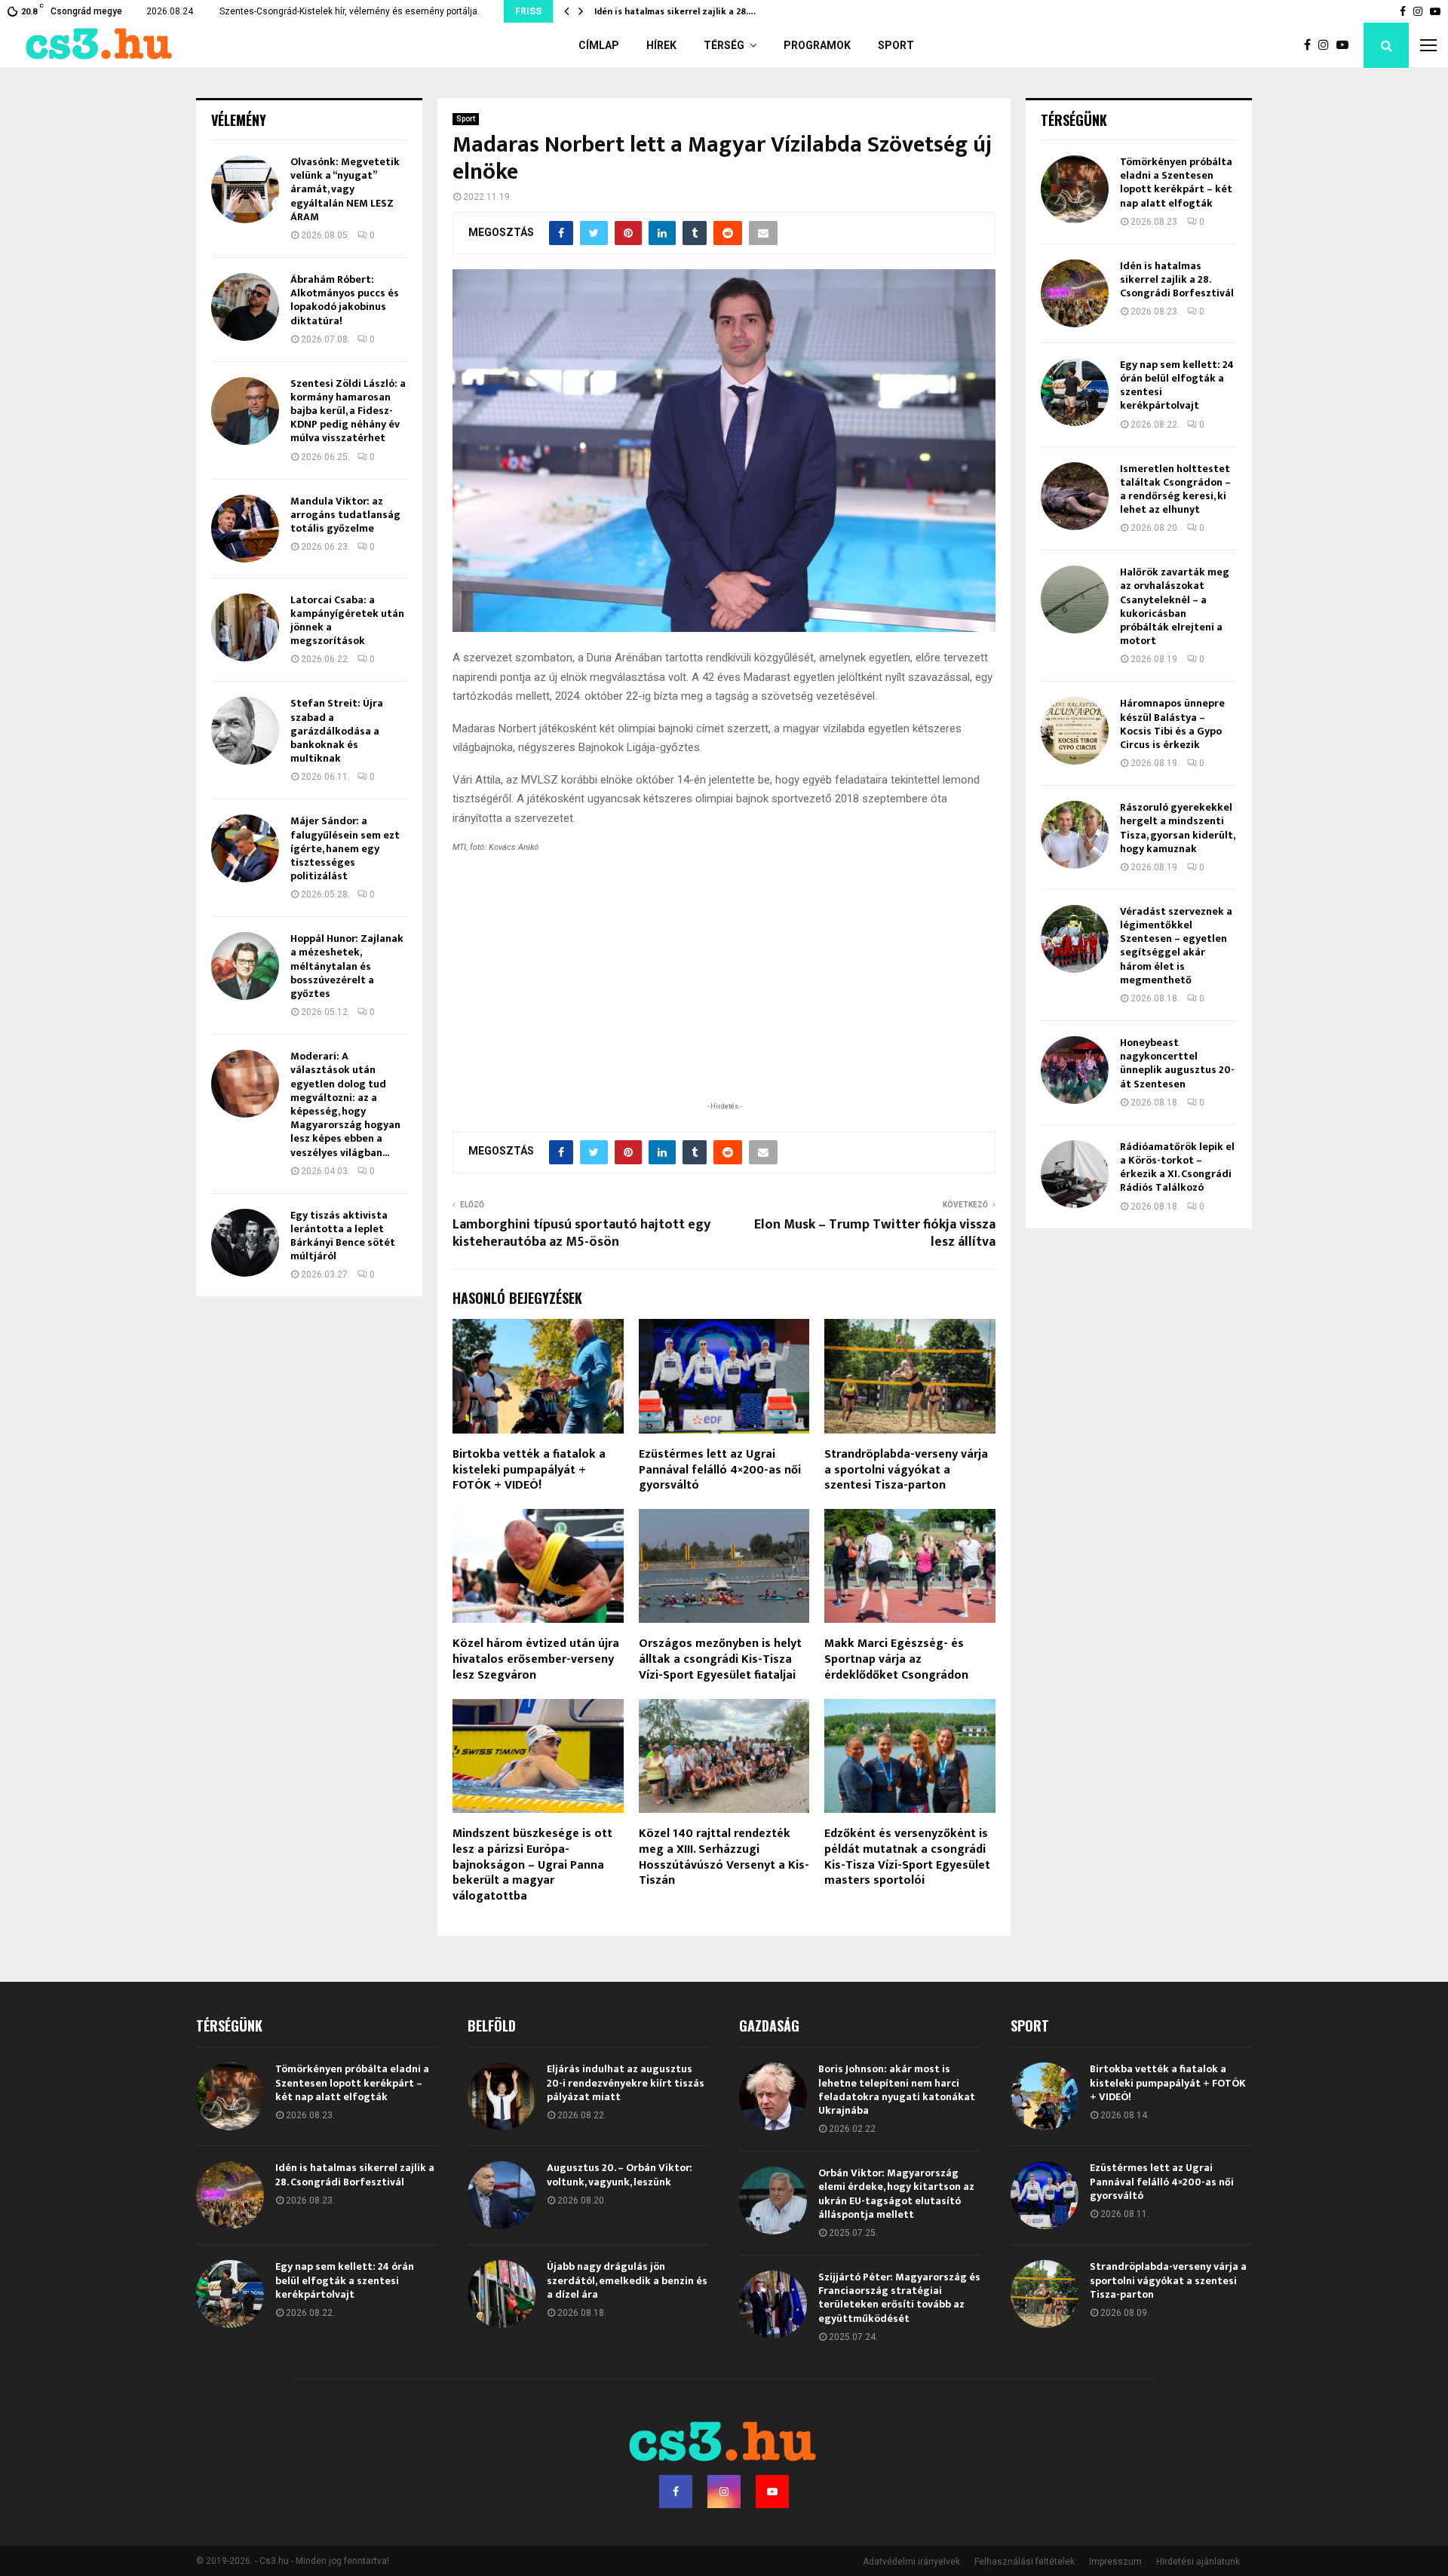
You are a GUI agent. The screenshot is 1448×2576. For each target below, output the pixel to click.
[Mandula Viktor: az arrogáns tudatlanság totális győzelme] (245, 529)
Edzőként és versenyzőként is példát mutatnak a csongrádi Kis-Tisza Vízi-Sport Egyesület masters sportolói (907, 1857)
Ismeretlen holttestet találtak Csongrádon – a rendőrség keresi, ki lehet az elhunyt (1175, 489)
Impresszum (1115, 2562)
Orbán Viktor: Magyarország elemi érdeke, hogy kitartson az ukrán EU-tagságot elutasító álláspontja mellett (896, 2194)
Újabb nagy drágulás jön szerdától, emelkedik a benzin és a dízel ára (627, 2280)
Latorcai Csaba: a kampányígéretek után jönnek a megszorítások (347, 621)
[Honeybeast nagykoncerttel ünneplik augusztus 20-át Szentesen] (1075, 1070)
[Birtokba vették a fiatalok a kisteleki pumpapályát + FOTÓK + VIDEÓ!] (1045, 2096)
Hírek (661, 45)
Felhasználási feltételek (1025, 2562)
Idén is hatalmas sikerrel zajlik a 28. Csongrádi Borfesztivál (1177, 279)
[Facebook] (1311, 45)
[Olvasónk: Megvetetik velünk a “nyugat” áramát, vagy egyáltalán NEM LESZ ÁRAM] (245, 189)
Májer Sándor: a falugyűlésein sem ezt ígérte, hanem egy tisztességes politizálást (345, 848)
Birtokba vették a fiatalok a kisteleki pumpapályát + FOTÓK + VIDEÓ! (529, 1470)
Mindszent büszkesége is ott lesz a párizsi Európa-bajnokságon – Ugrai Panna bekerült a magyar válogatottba (532, 1865)
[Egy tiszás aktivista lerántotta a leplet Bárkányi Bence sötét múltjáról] (245, 1243)
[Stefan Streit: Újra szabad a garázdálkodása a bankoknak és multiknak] (245, 731)
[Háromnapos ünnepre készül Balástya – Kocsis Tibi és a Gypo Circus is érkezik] (1075, 731)
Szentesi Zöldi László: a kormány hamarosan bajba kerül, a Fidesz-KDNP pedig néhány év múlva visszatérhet (348, 411)
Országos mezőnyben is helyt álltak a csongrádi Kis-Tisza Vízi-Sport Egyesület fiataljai (720, 1659)
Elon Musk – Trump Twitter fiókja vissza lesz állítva (875, 1234)
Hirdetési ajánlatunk (1198, 2562)
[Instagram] (1327, 45)
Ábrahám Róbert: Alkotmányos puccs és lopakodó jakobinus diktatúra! (345, 300)
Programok (817, 45)
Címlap (599, 45)
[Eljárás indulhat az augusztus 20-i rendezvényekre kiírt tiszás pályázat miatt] (502, 2096)
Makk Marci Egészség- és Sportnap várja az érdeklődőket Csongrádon (896, 1659)
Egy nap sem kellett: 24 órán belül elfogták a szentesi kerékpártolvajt (1177, 385)
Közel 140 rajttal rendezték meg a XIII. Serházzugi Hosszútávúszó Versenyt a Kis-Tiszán (724, 1857)
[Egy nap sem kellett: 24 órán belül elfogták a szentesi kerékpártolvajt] (1075, 392)
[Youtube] (1346, 45)
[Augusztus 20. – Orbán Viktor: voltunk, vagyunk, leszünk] (502, 2195)
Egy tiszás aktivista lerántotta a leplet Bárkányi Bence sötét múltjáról (343, 1236)
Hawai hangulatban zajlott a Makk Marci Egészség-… (709, 11)
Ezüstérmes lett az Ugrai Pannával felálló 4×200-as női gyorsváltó (720, 1470)
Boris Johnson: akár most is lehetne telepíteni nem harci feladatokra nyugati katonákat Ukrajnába (897, 2090)
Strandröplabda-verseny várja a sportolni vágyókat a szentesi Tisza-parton (906, 1470)
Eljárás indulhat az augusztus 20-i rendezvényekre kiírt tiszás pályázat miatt (626, 2082)
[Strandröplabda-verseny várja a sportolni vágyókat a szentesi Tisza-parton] (1045, 2294)
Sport (896, 45)
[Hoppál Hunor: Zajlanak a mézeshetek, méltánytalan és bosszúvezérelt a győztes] (245, 966)
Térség (724, 45)
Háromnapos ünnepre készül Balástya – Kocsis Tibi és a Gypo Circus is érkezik (1172, 724)
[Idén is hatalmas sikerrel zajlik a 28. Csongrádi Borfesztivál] (1075, 293)
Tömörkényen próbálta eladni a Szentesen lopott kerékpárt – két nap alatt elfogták (1176, 182)
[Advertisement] (724, 1001)
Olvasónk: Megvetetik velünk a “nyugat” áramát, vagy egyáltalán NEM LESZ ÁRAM (345, 189)
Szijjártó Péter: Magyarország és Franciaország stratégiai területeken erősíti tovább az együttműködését (899, 2298)
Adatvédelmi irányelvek (911, 2562)
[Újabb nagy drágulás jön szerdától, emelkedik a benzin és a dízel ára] (502, 2294)
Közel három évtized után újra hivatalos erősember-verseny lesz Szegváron (536, 1659)
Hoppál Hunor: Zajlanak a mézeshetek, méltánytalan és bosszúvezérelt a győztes (347, 966)
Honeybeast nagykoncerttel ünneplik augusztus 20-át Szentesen (1177, 1063)
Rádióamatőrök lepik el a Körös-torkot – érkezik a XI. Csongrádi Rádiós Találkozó (1177, 1167)
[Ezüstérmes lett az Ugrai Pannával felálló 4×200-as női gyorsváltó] (1045, 2195)
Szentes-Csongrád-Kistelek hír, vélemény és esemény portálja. (350, 11)
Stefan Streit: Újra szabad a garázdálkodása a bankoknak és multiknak (337, 731)
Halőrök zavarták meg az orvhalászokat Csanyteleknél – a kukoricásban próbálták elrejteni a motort (1175, 606)
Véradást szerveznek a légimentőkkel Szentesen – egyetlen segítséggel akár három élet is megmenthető (1176, 946)
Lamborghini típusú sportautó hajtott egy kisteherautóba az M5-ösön (581, 1234)
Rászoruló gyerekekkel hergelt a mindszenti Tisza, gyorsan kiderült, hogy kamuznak (1177, 828)
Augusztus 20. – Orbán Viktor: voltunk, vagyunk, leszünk (620, 2174)
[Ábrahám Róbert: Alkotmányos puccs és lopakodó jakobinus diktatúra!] (245, 307)
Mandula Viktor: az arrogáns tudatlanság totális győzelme (345, 515)
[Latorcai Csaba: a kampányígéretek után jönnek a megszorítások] (245, 627)
